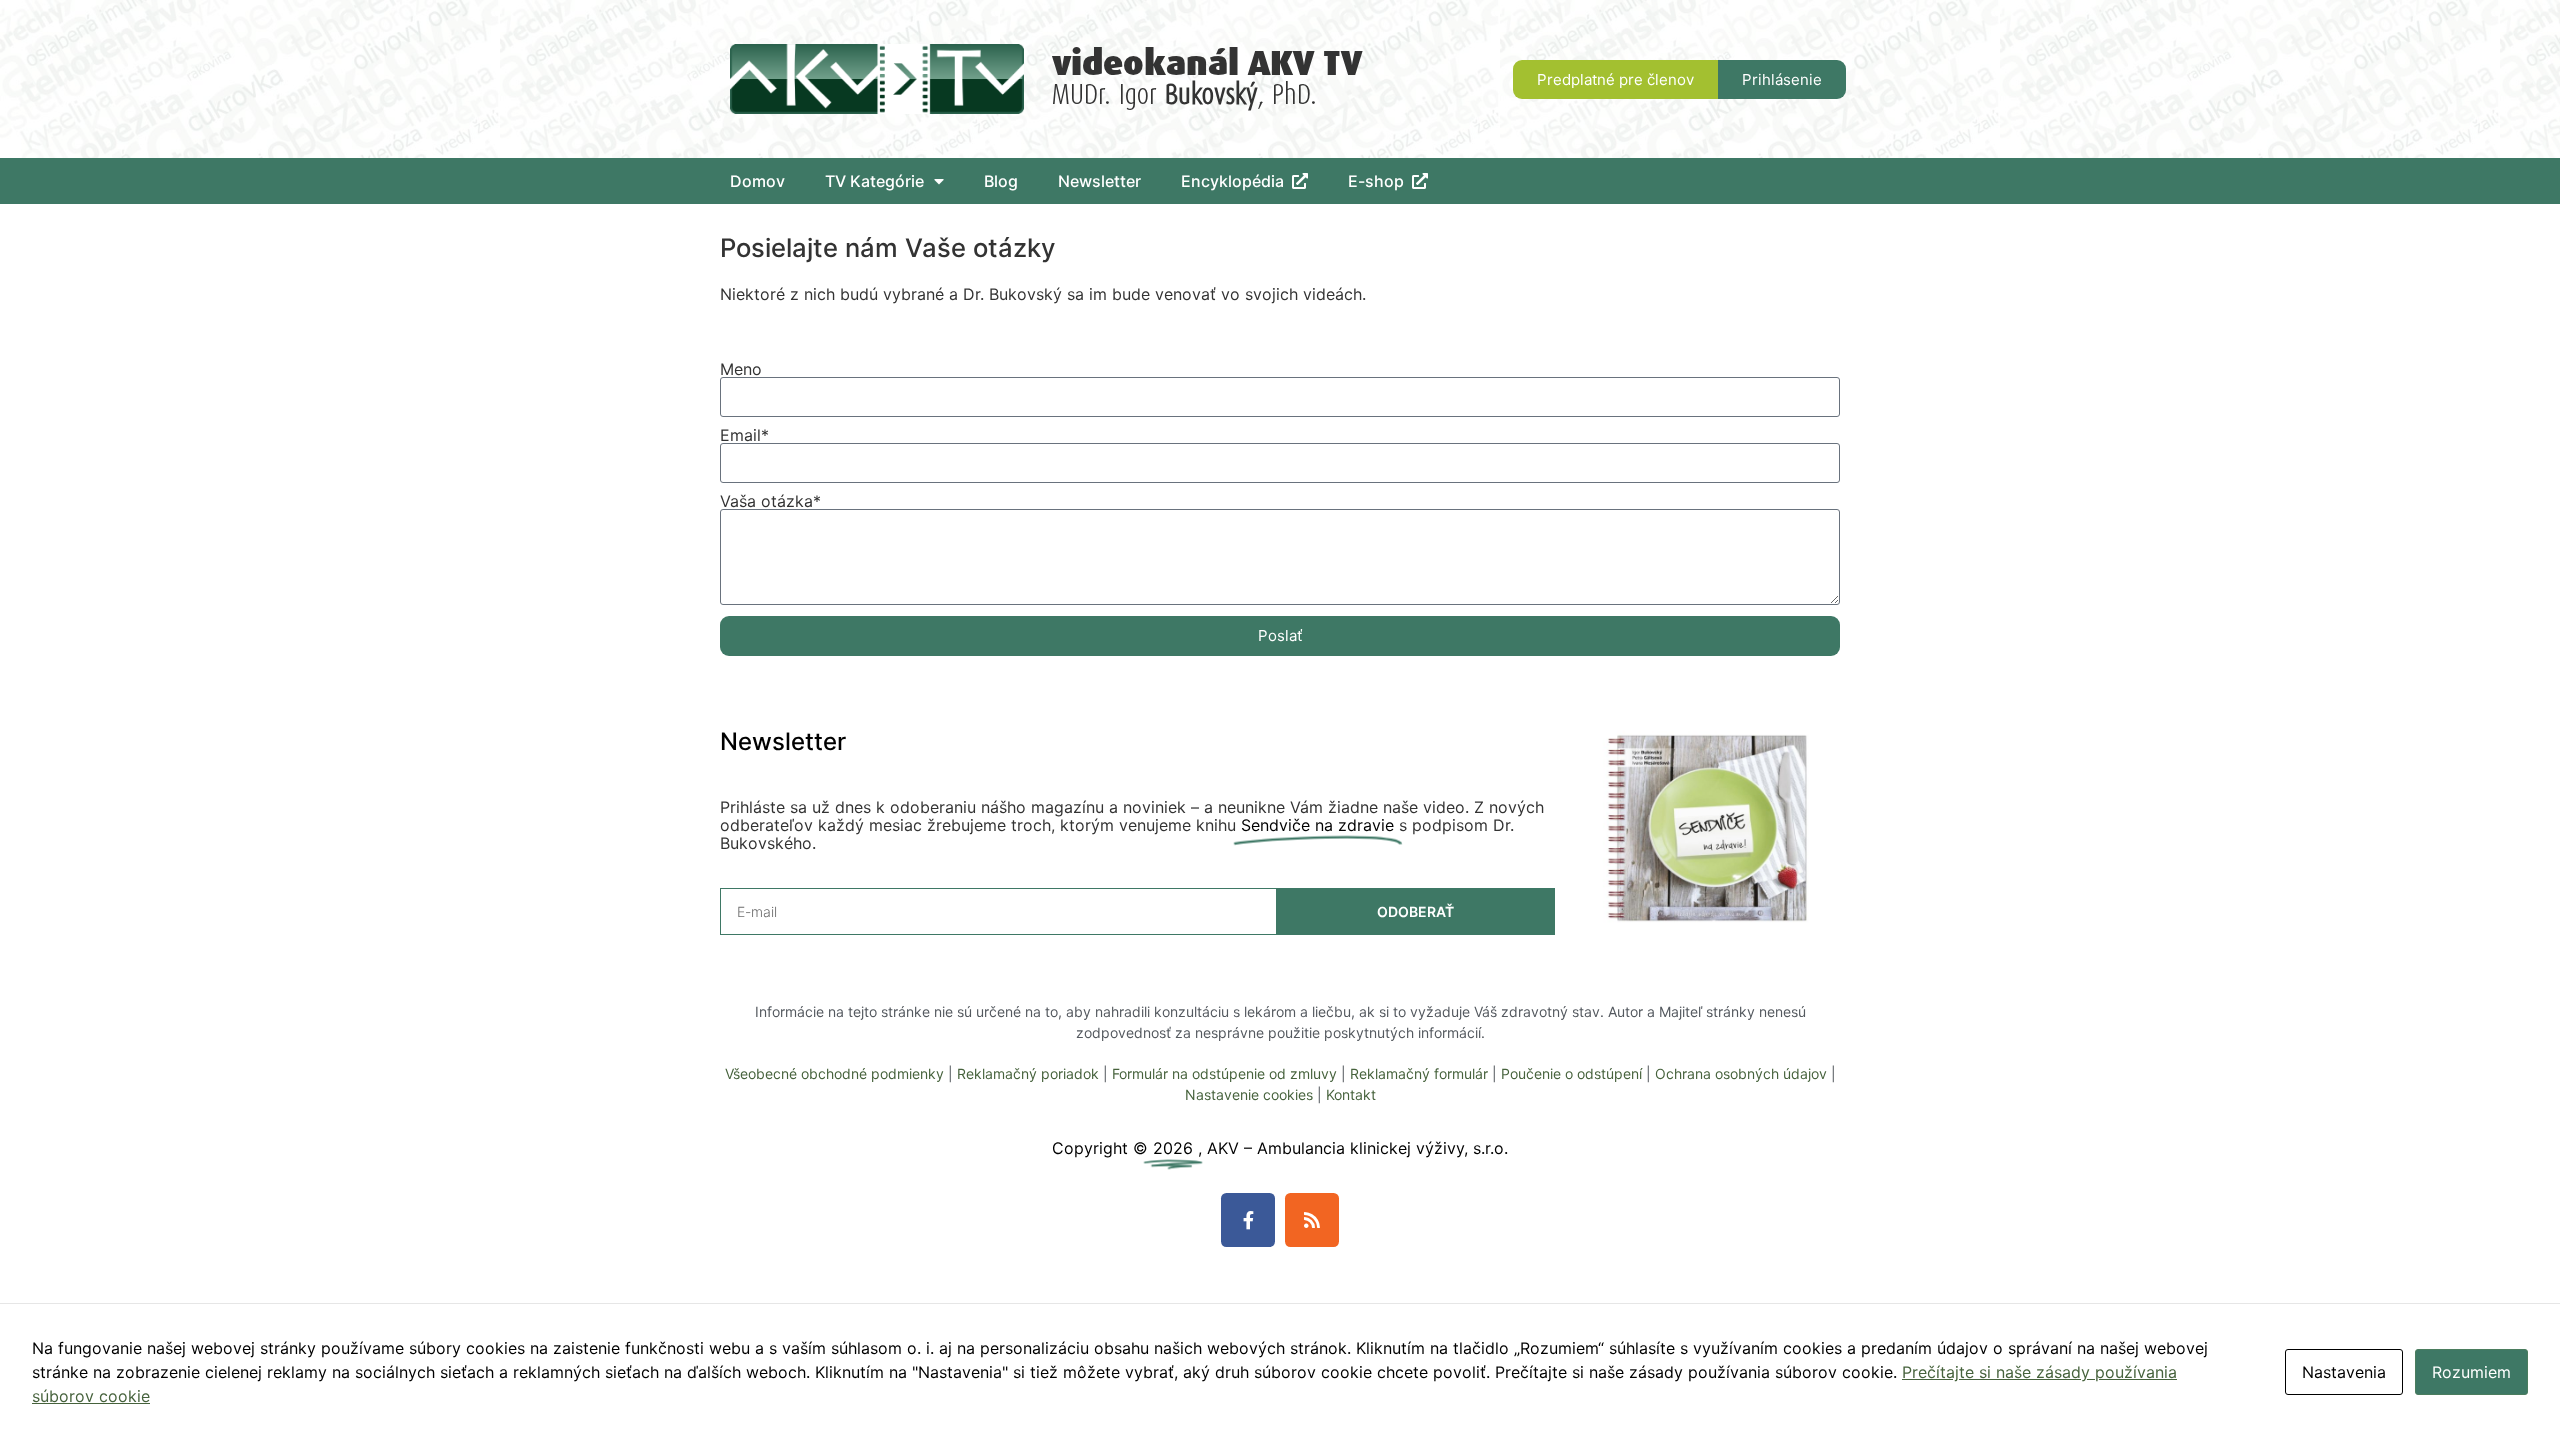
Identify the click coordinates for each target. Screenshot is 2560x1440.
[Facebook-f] (1248, 1220)
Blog (1001, 181)
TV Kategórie (874, 181)
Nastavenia (2344, 1372)
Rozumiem (2471, 1372)
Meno (741, 369)
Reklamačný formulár (1419, 1073)
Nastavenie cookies (1249, 1094)
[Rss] (1312, 1220)
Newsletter (1099, 181)
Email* (744, 435)
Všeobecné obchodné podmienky (834, 1073)
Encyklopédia (1236, 181)
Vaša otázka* (770, 501)
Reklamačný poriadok (1028, 1073)
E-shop (1380, 181)
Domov (757, 181)
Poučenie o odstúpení (1571, 1073)
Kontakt (1351, 1094)
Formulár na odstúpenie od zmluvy (1224, 1073)
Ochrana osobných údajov (1741, 1073)
